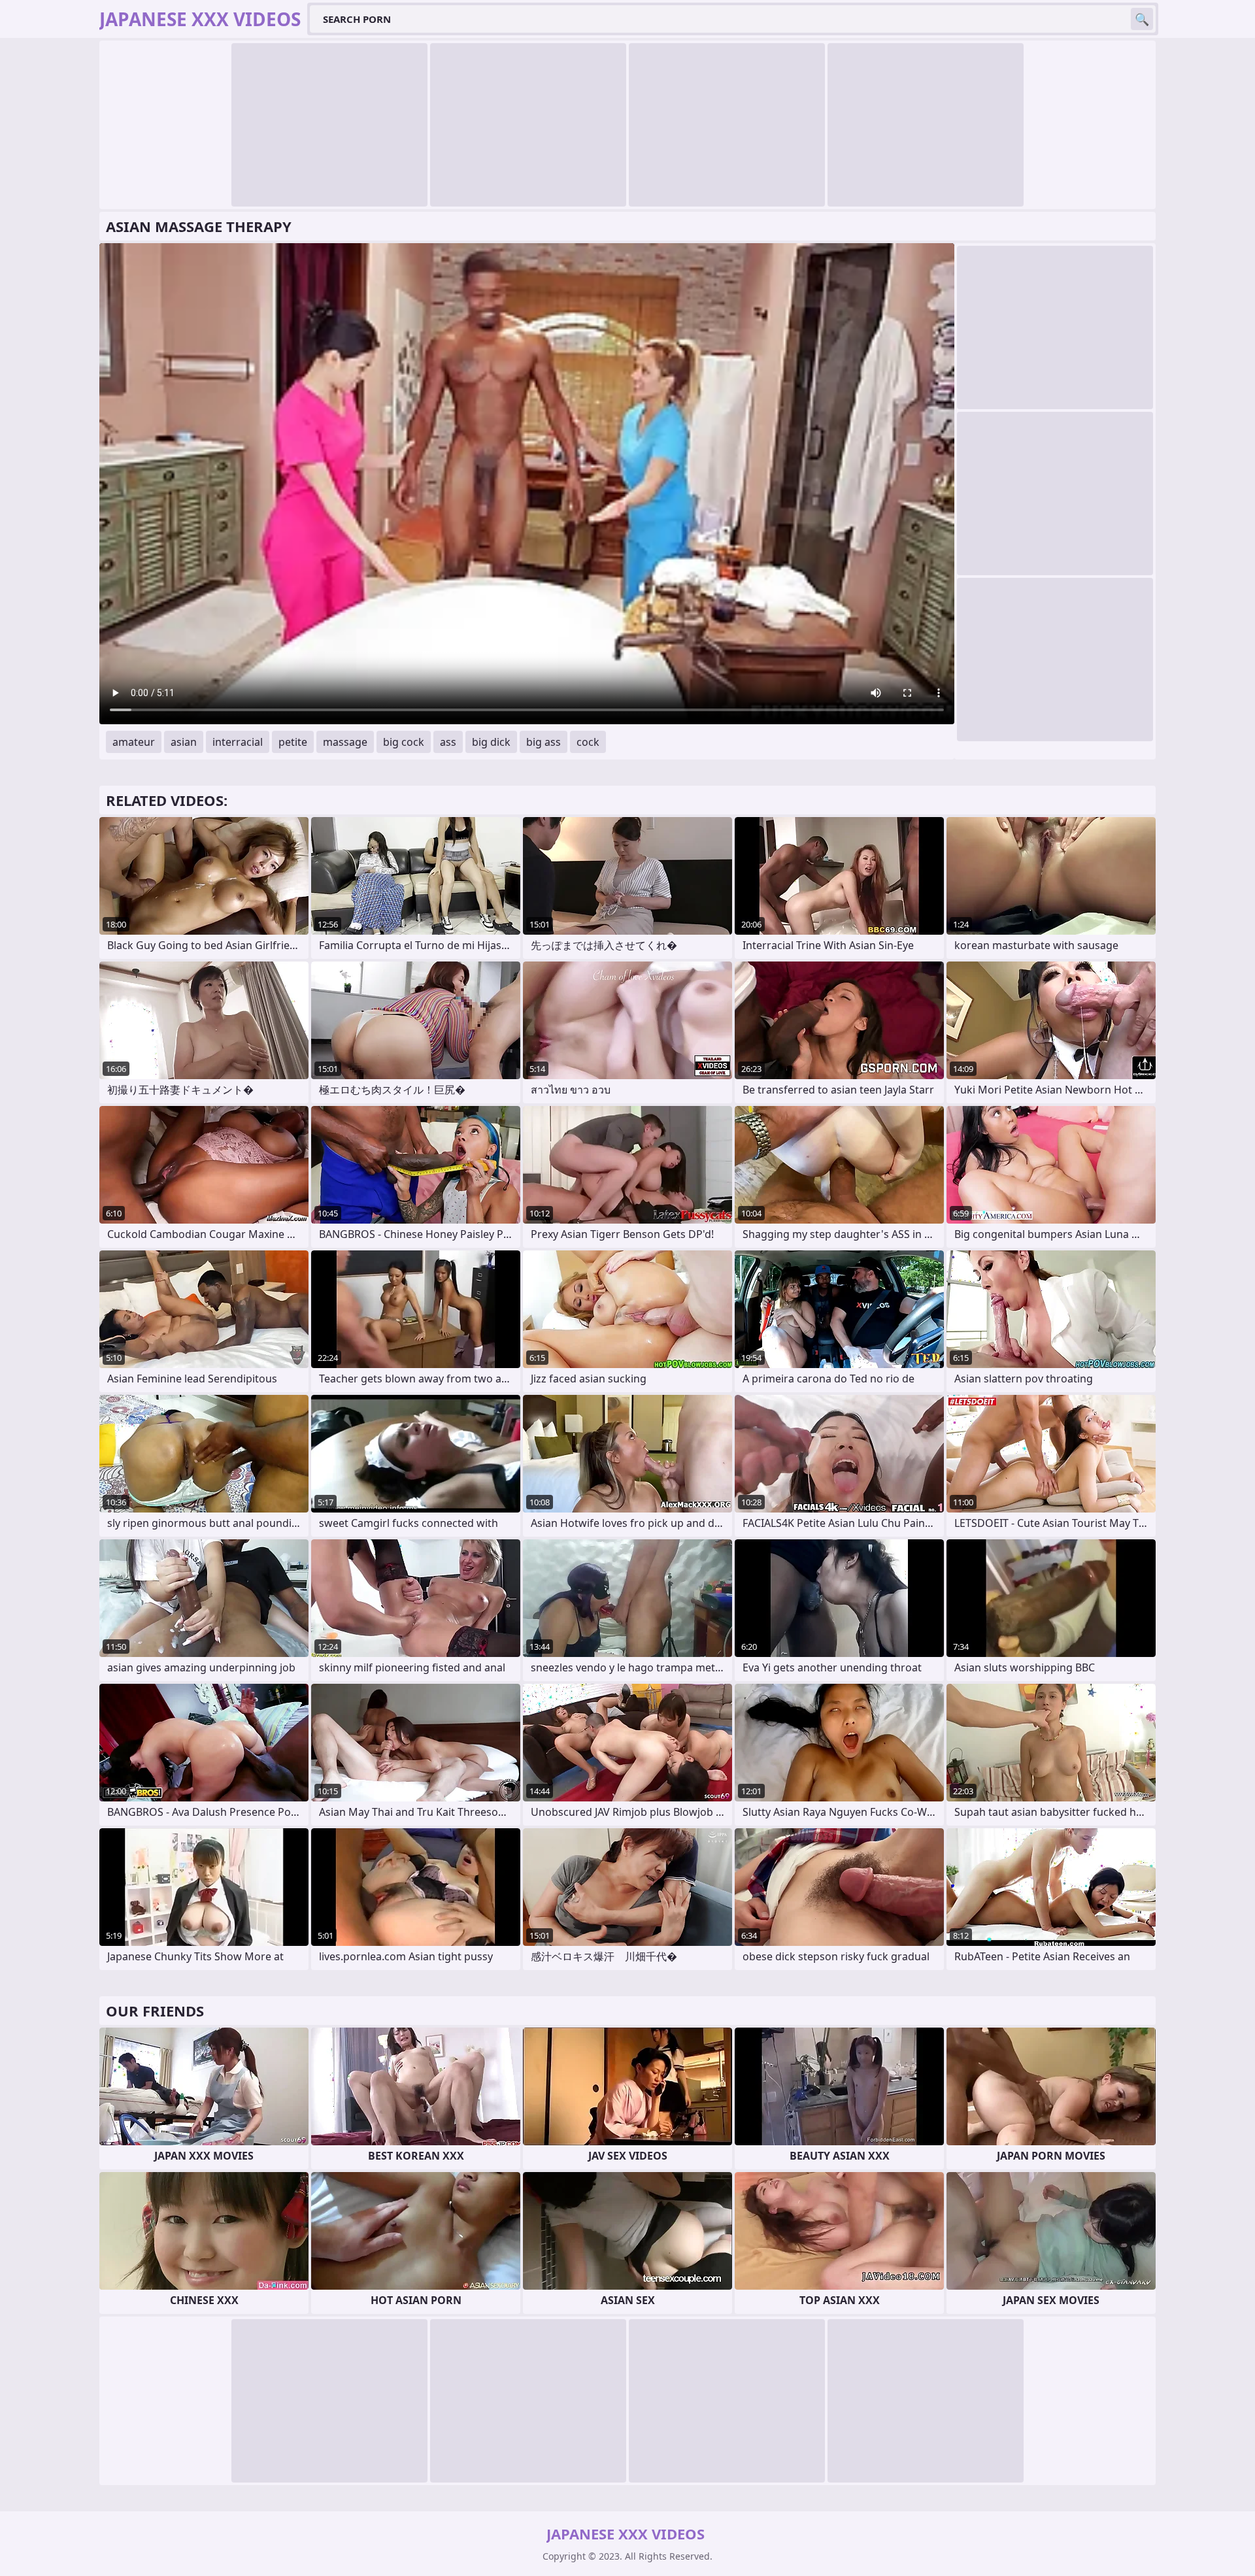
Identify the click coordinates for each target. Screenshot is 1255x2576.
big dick (491, 742)
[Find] (1142, 19)
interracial (238, 742)
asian (184, 742)
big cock (404, 742)
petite (293, 742)
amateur (134, 742)
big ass (544, 742)
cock (588, 742)
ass (448, 742)
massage (345, 742)
